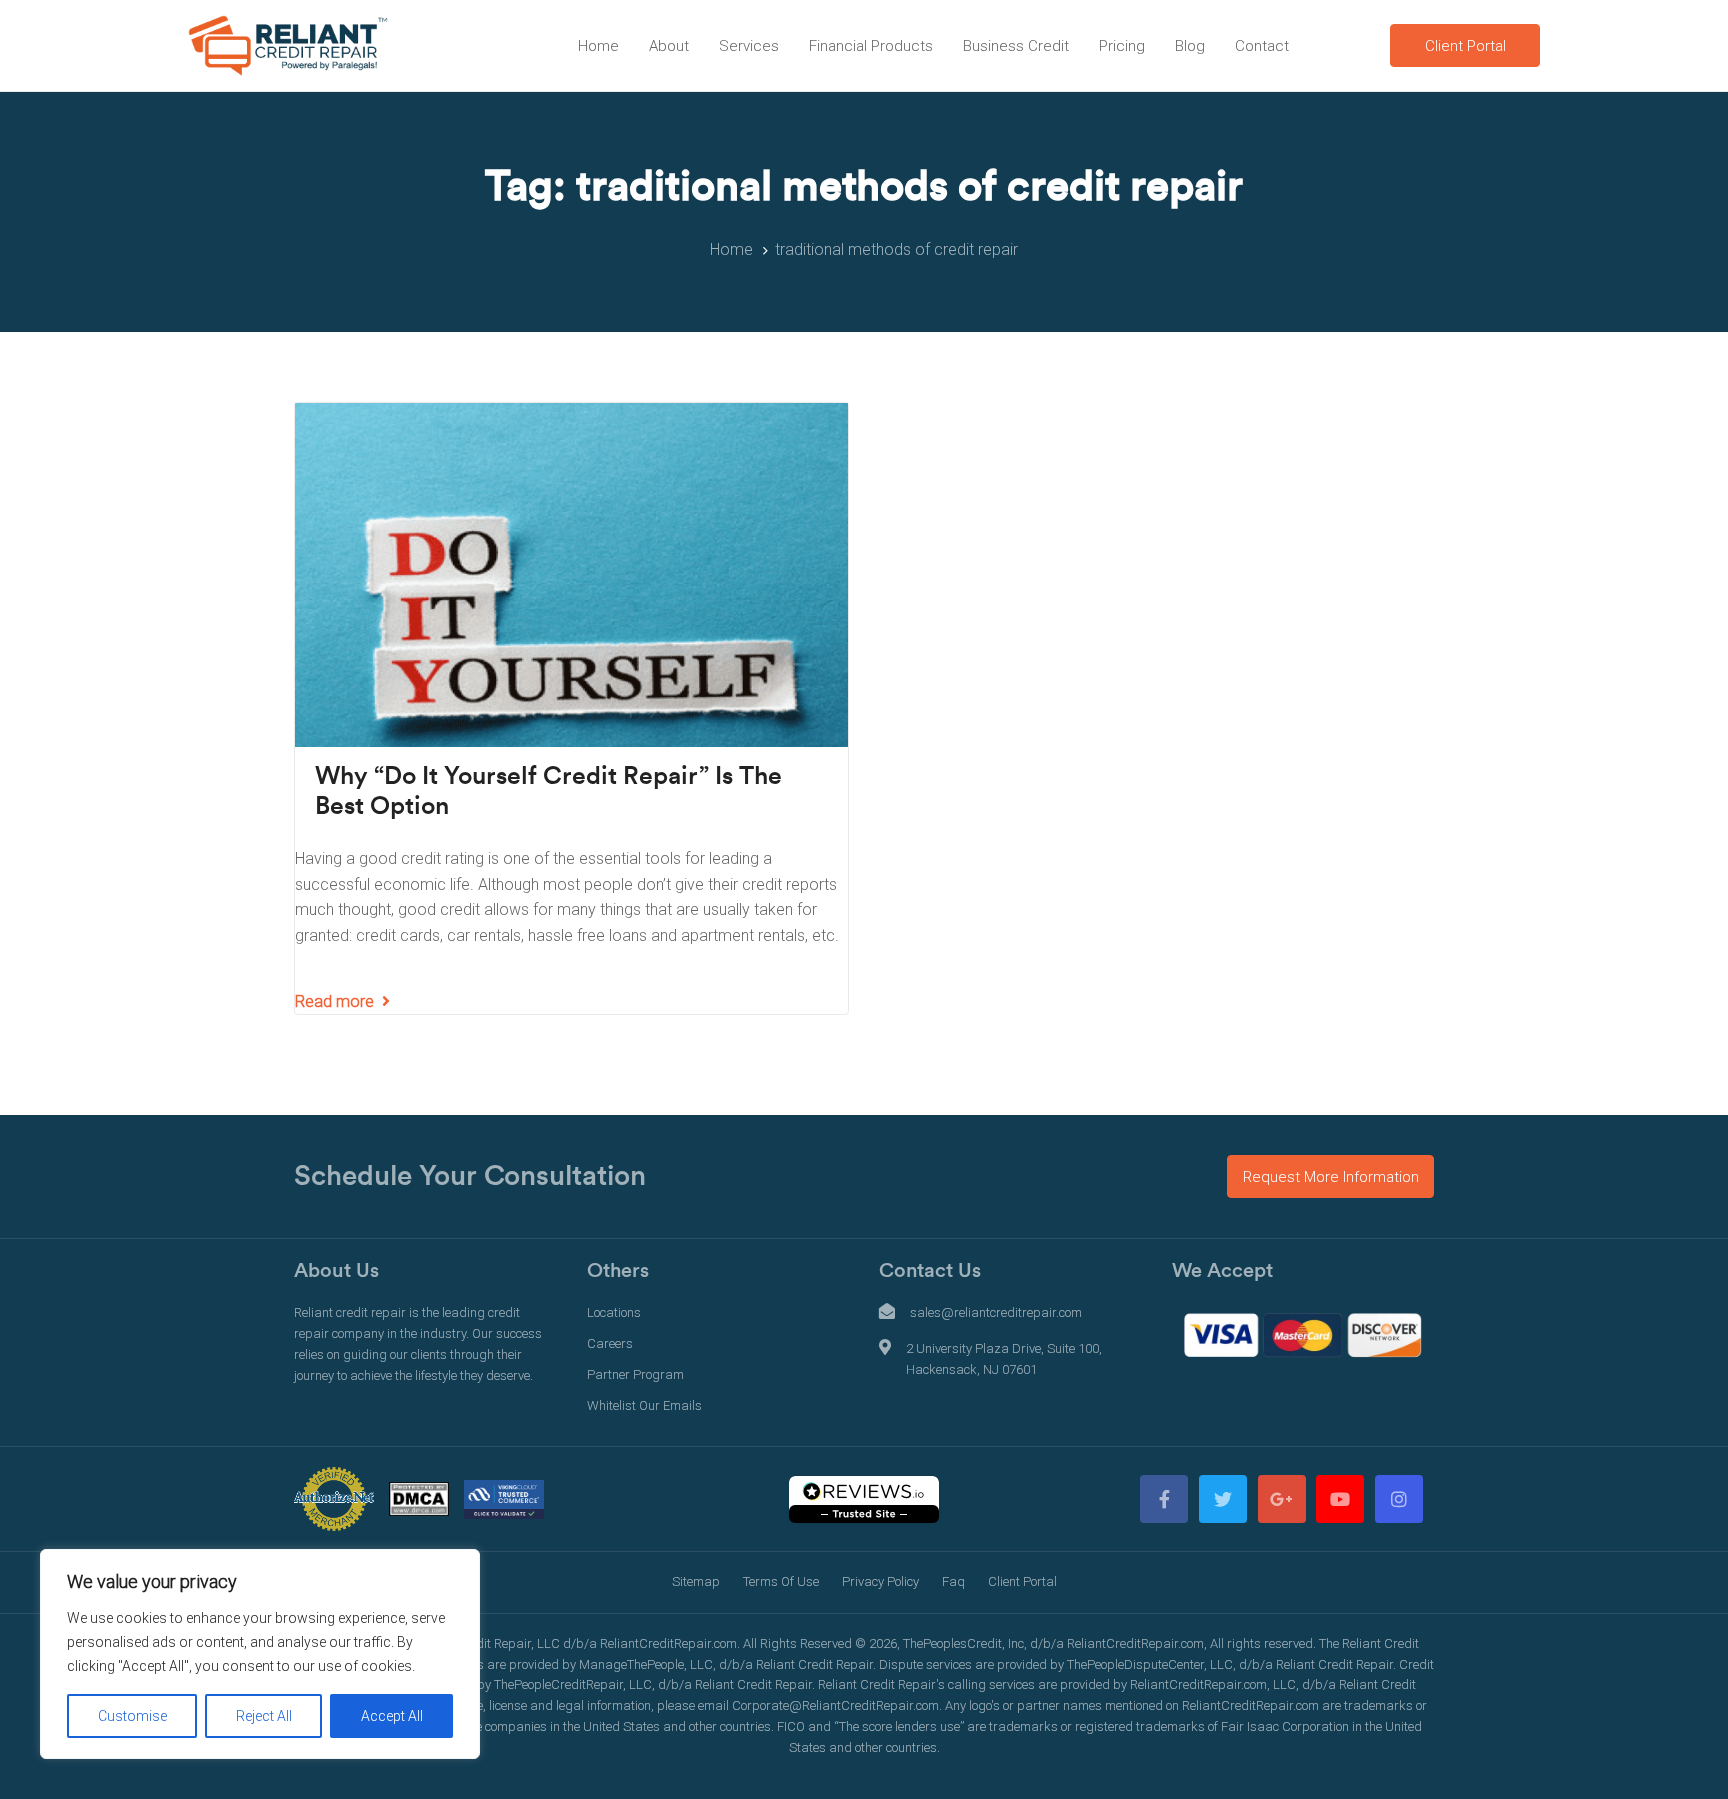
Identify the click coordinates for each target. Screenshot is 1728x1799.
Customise (132, 1716)
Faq (953, 1581)
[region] (260, 1654)
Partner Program (635, 1374)
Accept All (392, 1716)
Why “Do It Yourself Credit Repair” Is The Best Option (548, 791)
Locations (614, 1312)
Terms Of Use (781, 1581)
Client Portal (1022, 1581)
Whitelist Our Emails (644, 1405)
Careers (610, 1343)
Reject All (264, 1716)
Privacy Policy (880, 1581)
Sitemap (696, 1581)
